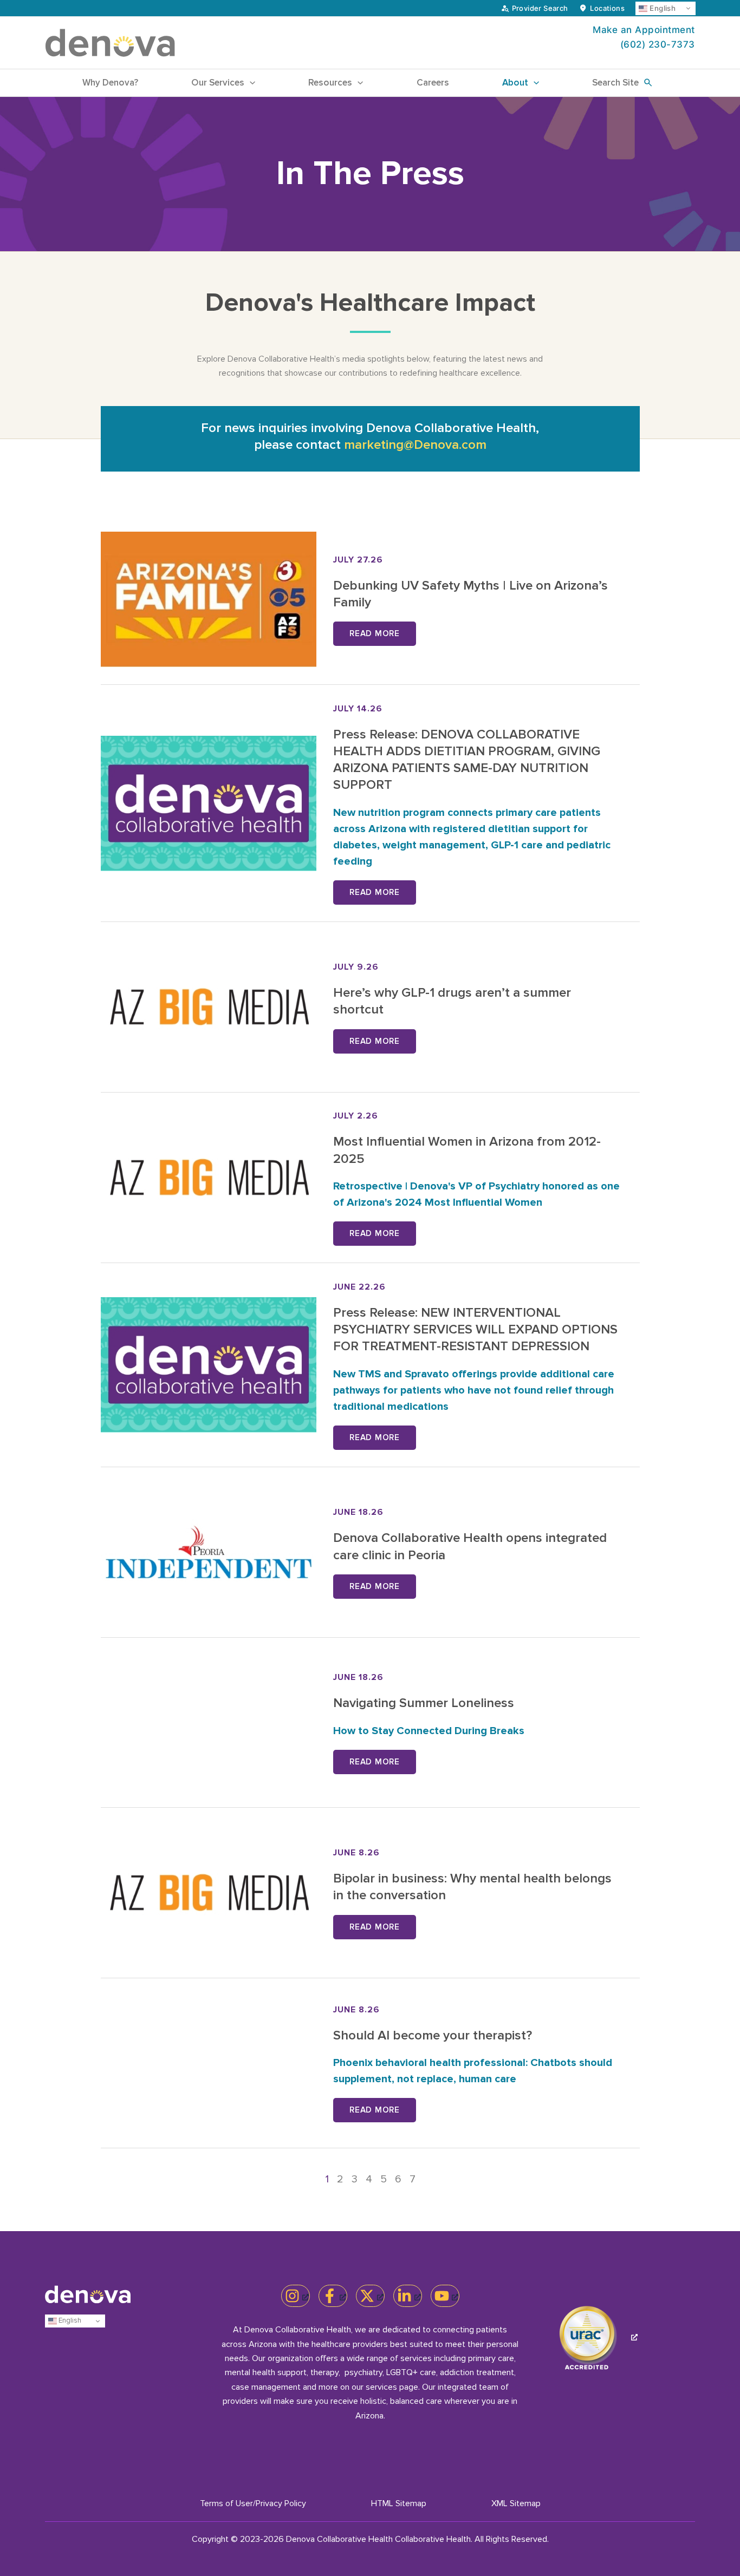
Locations (607, 8)
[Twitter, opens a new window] (370, 2296)
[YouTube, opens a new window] (445, 2296)
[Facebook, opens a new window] (333, 2296)
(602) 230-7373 (658, 44)
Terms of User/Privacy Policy (253, 2503)
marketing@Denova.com (415, 445)
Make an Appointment (644, 30)
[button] (250, 83)
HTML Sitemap (399, 2503)
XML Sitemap (516, 2503)
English (661, 8)
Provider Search (540, 8)
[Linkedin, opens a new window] (408, 2296)
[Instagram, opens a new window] (296, 2296)
